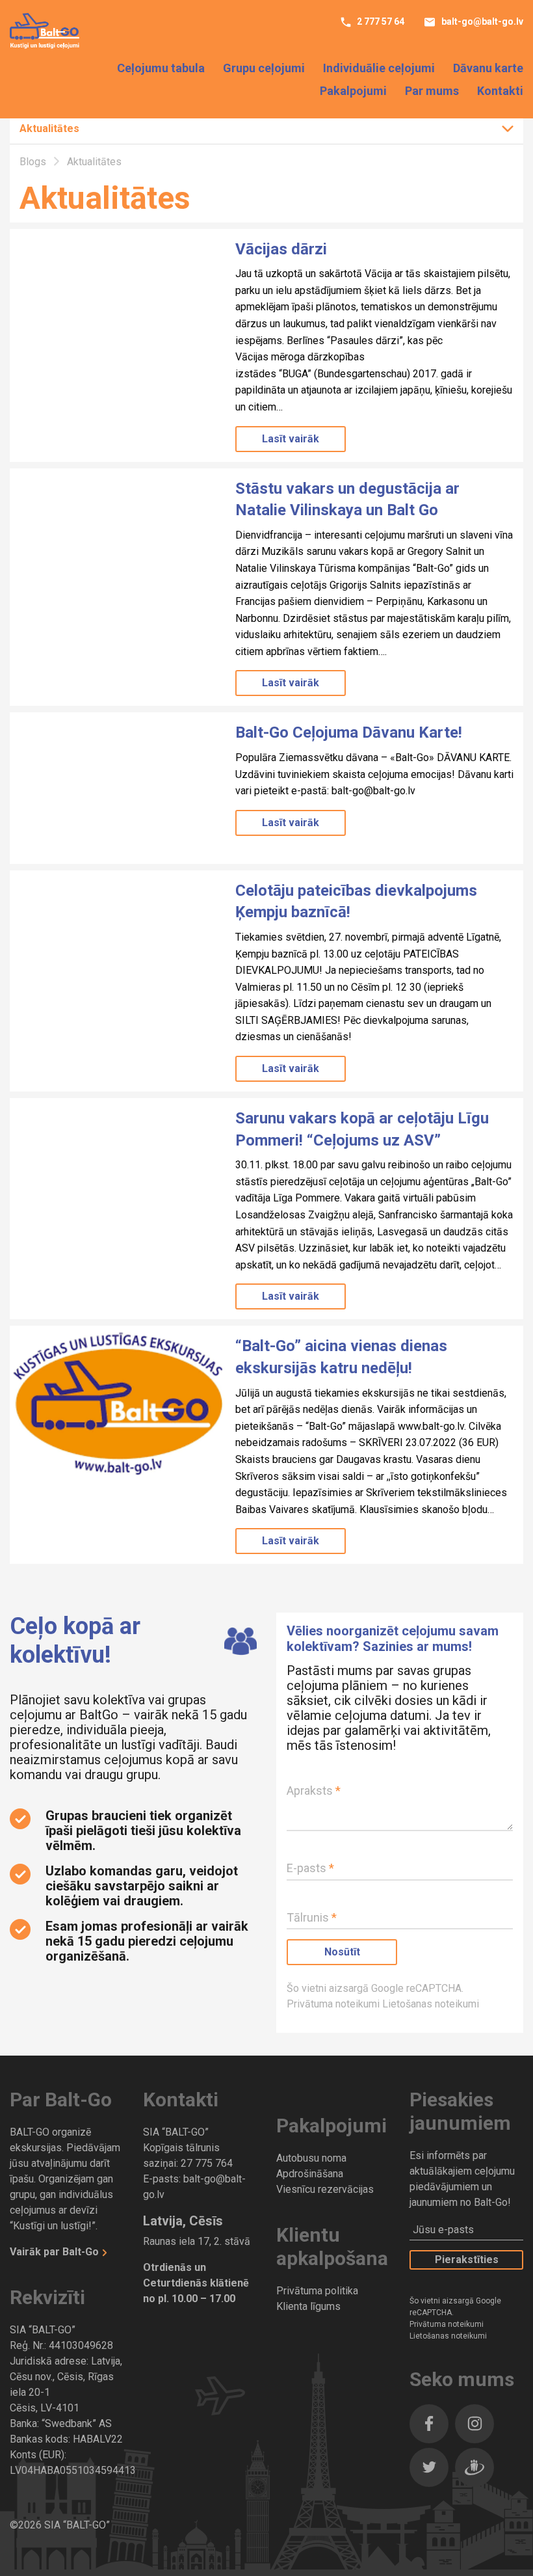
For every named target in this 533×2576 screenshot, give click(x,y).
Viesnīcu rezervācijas (325, 2189)
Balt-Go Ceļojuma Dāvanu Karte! (349, 732)
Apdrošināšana (310, 2174)
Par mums (432, 91)
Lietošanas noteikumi (431, 2004)
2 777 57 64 (380, 21)
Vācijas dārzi (281, 249)
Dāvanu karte (488, 68)
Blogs (34, 162)
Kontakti (500, 91)
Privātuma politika (317, 2291)
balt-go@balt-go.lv (481, 21)
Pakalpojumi (353, 91)
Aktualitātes (49, 128)
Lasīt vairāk (291, 439)
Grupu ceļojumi (264, 68)
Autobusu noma (311, 2158)
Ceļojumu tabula (161, 68)
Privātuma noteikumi (334, 2004)
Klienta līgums (308, 2306)
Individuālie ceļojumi (379, 68)
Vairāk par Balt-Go (56, 2252)
